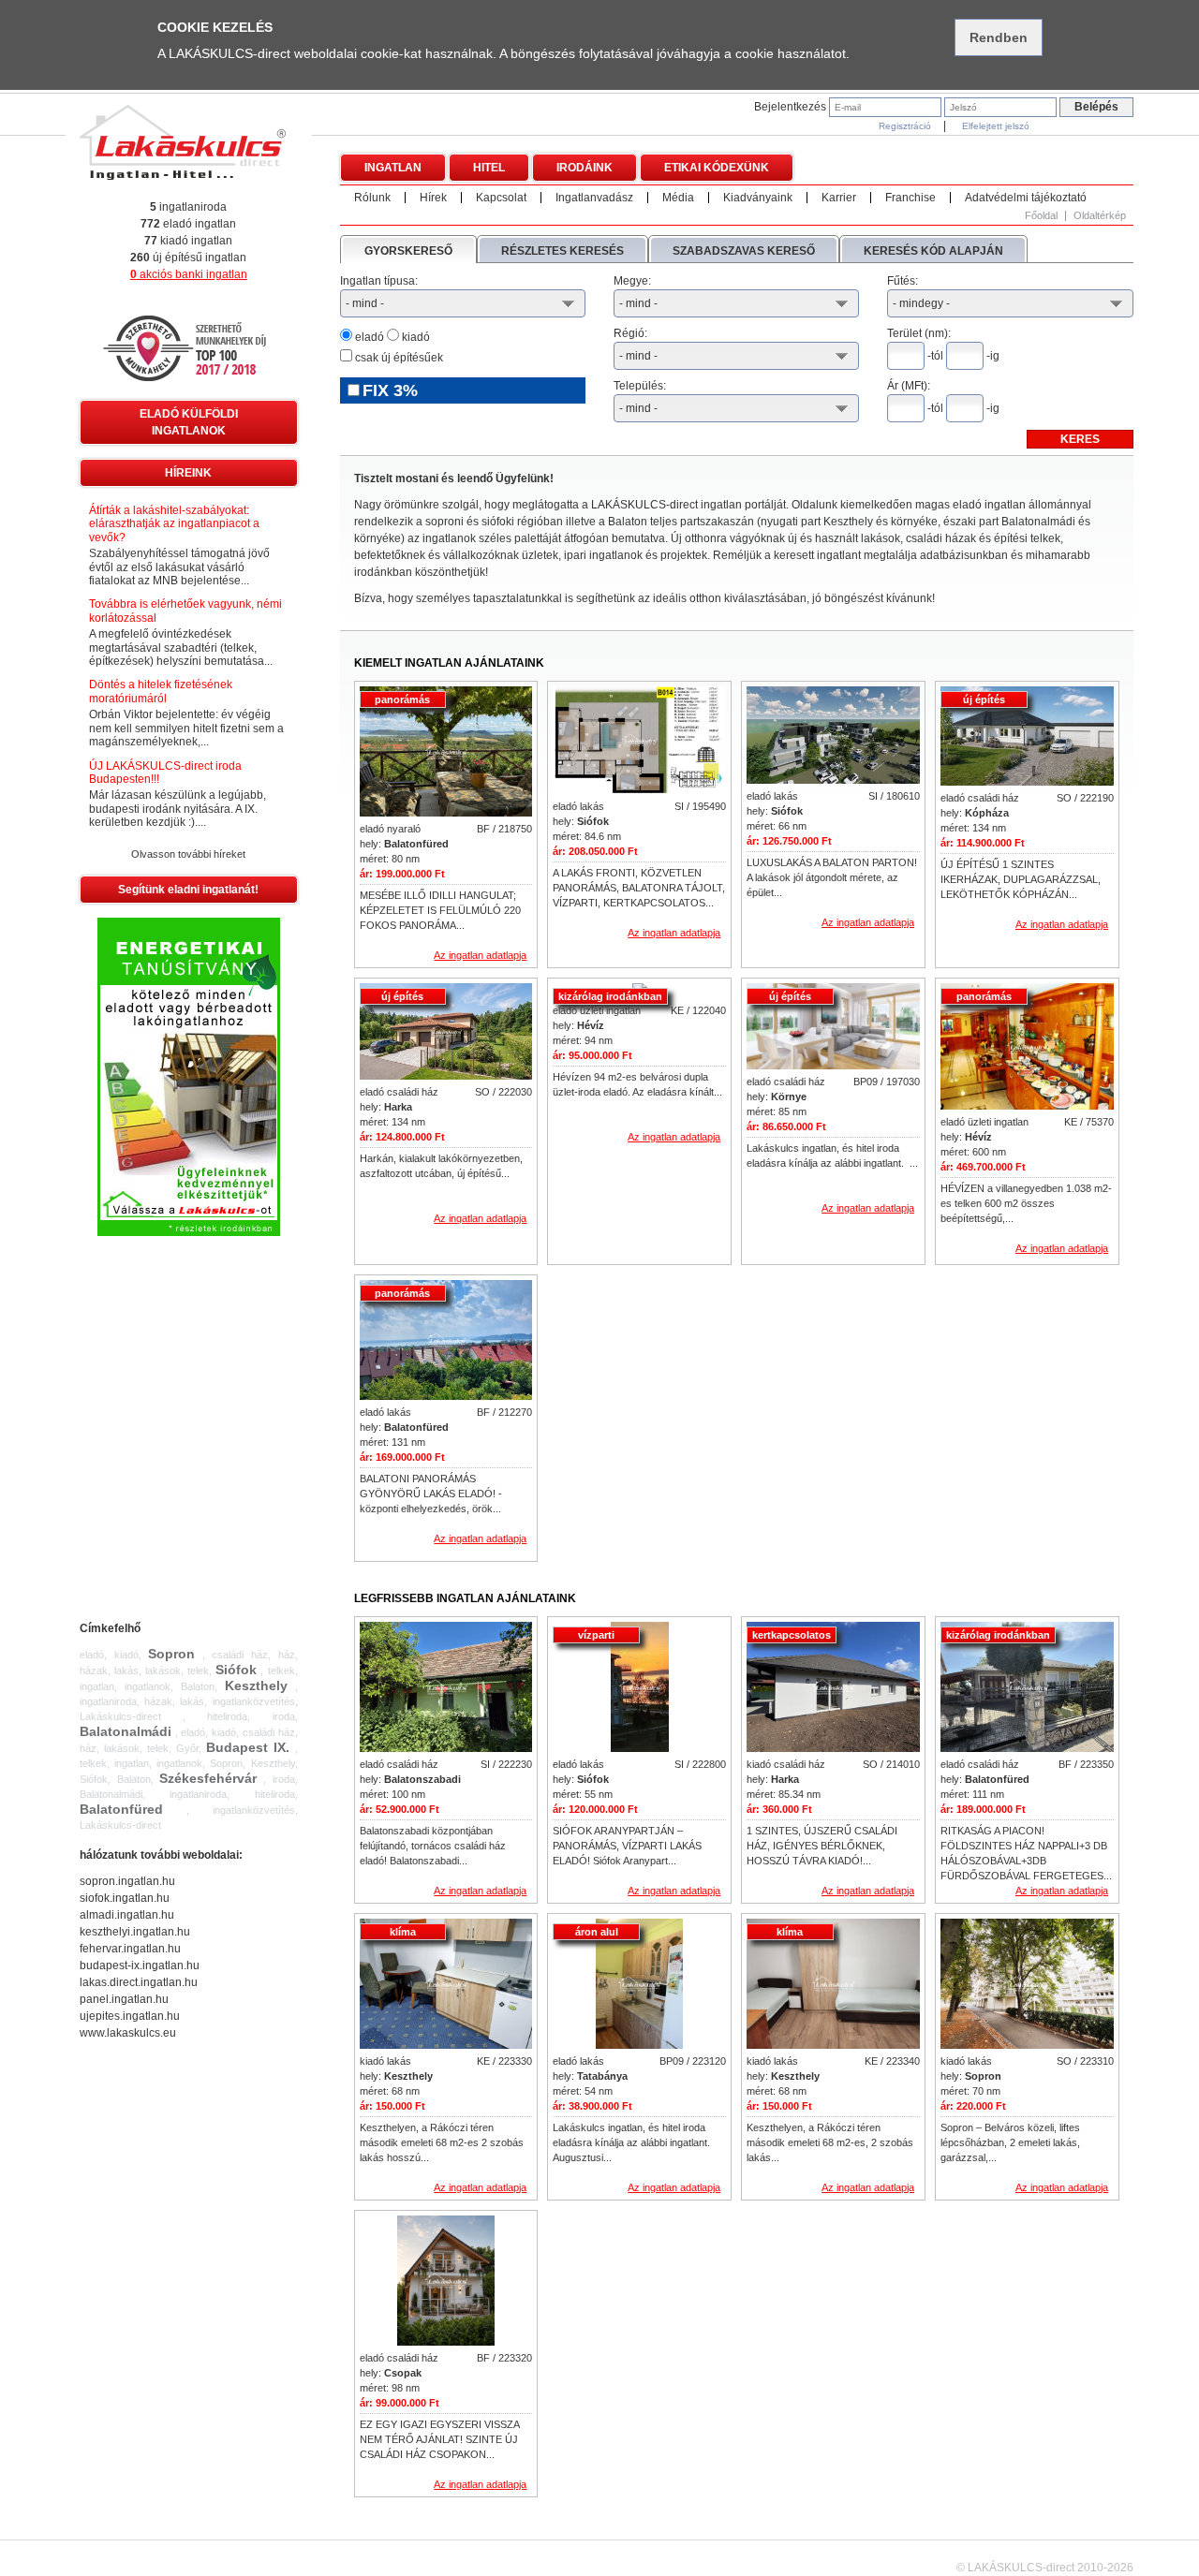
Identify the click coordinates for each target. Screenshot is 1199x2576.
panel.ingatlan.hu (124, 1999)
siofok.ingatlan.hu (125, 1898)
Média (678, 198)
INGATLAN (393, 168)
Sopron (171, 1654)
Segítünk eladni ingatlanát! (188, 890)
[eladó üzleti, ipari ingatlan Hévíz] (1027, 1048)
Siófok (236, 1670)
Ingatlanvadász (594, 198)
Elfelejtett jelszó (996, 126)
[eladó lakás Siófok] (639, 742)
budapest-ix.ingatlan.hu (140, 1965)
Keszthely (256, 1685)
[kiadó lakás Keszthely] (446, 1985)
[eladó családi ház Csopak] (446, 2282)
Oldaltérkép (1100, 216)
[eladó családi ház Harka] (446, 1033)
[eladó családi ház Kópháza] (1027, 737)
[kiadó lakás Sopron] (1027, 1985)
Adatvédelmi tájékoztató (1026, 198)
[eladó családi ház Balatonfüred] (1027, 1688)
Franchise (910, 198)
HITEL (489, 168)
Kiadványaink (758, 198)
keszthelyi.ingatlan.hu (135, 1932)
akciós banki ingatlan (189, 274)
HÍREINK (188, 473)
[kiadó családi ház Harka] (833, 1688)
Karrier (839, 198)
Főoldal (1041, 216)
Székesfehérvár (208, 1778)
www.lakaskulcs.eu (128, 2033)
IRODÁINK (585, 168)
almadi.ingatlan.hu (127, 1915)
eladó (368, 337)
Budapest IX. (248, 1747)
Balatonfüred (121, 1809)
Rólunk (372, 198)
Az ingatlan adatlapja (480, 955)
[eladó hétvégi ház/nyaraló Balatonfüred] (446, 753)
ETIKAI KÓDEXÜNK (717, 168)
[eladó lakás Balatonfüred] (446, 1341)
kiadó (414, 337)
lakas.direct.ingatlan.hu (139, 1982)
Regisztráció (905, 126)
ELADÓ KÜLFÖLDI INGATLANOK (189, 422)
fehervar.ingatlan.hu (130, 1949)
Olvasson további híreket (188, 854)
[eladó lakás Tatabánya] (639, 1985)
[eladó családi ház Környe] (833, 1028)
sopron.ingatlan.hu (127, 1881)
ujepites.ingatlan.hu (130, 2016)
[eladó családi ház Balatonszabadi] (446, 1688)
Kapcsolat (501, 198)
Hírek (433, 198)
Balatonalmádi (126, 1731)
